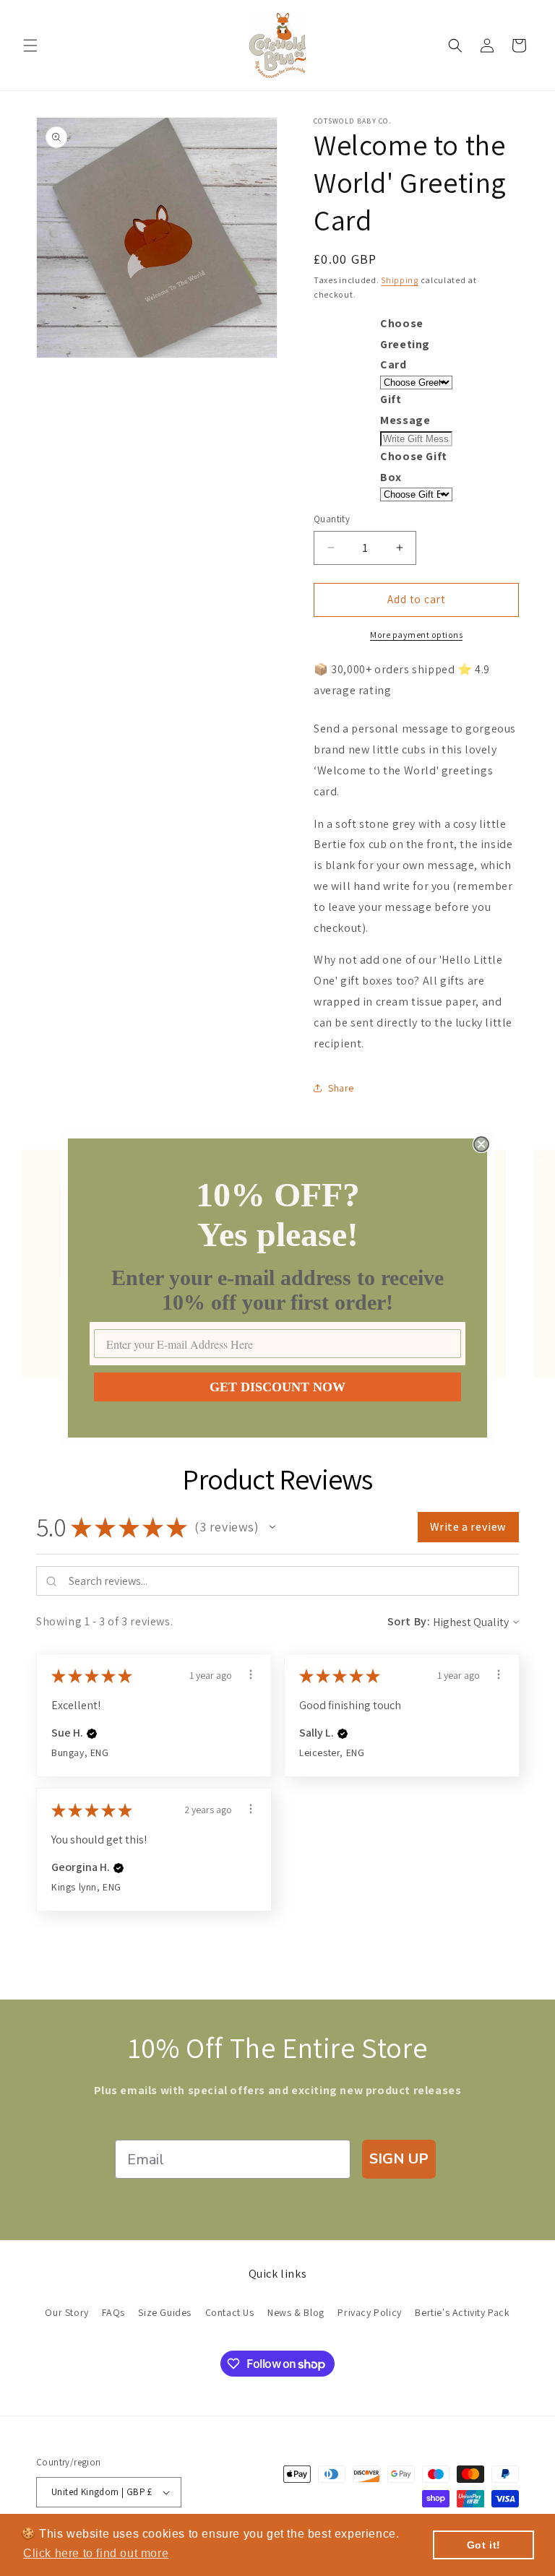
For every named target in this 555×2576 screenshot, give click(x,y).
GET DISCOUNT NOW (277, 1387)
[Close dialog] (481, 1144)
